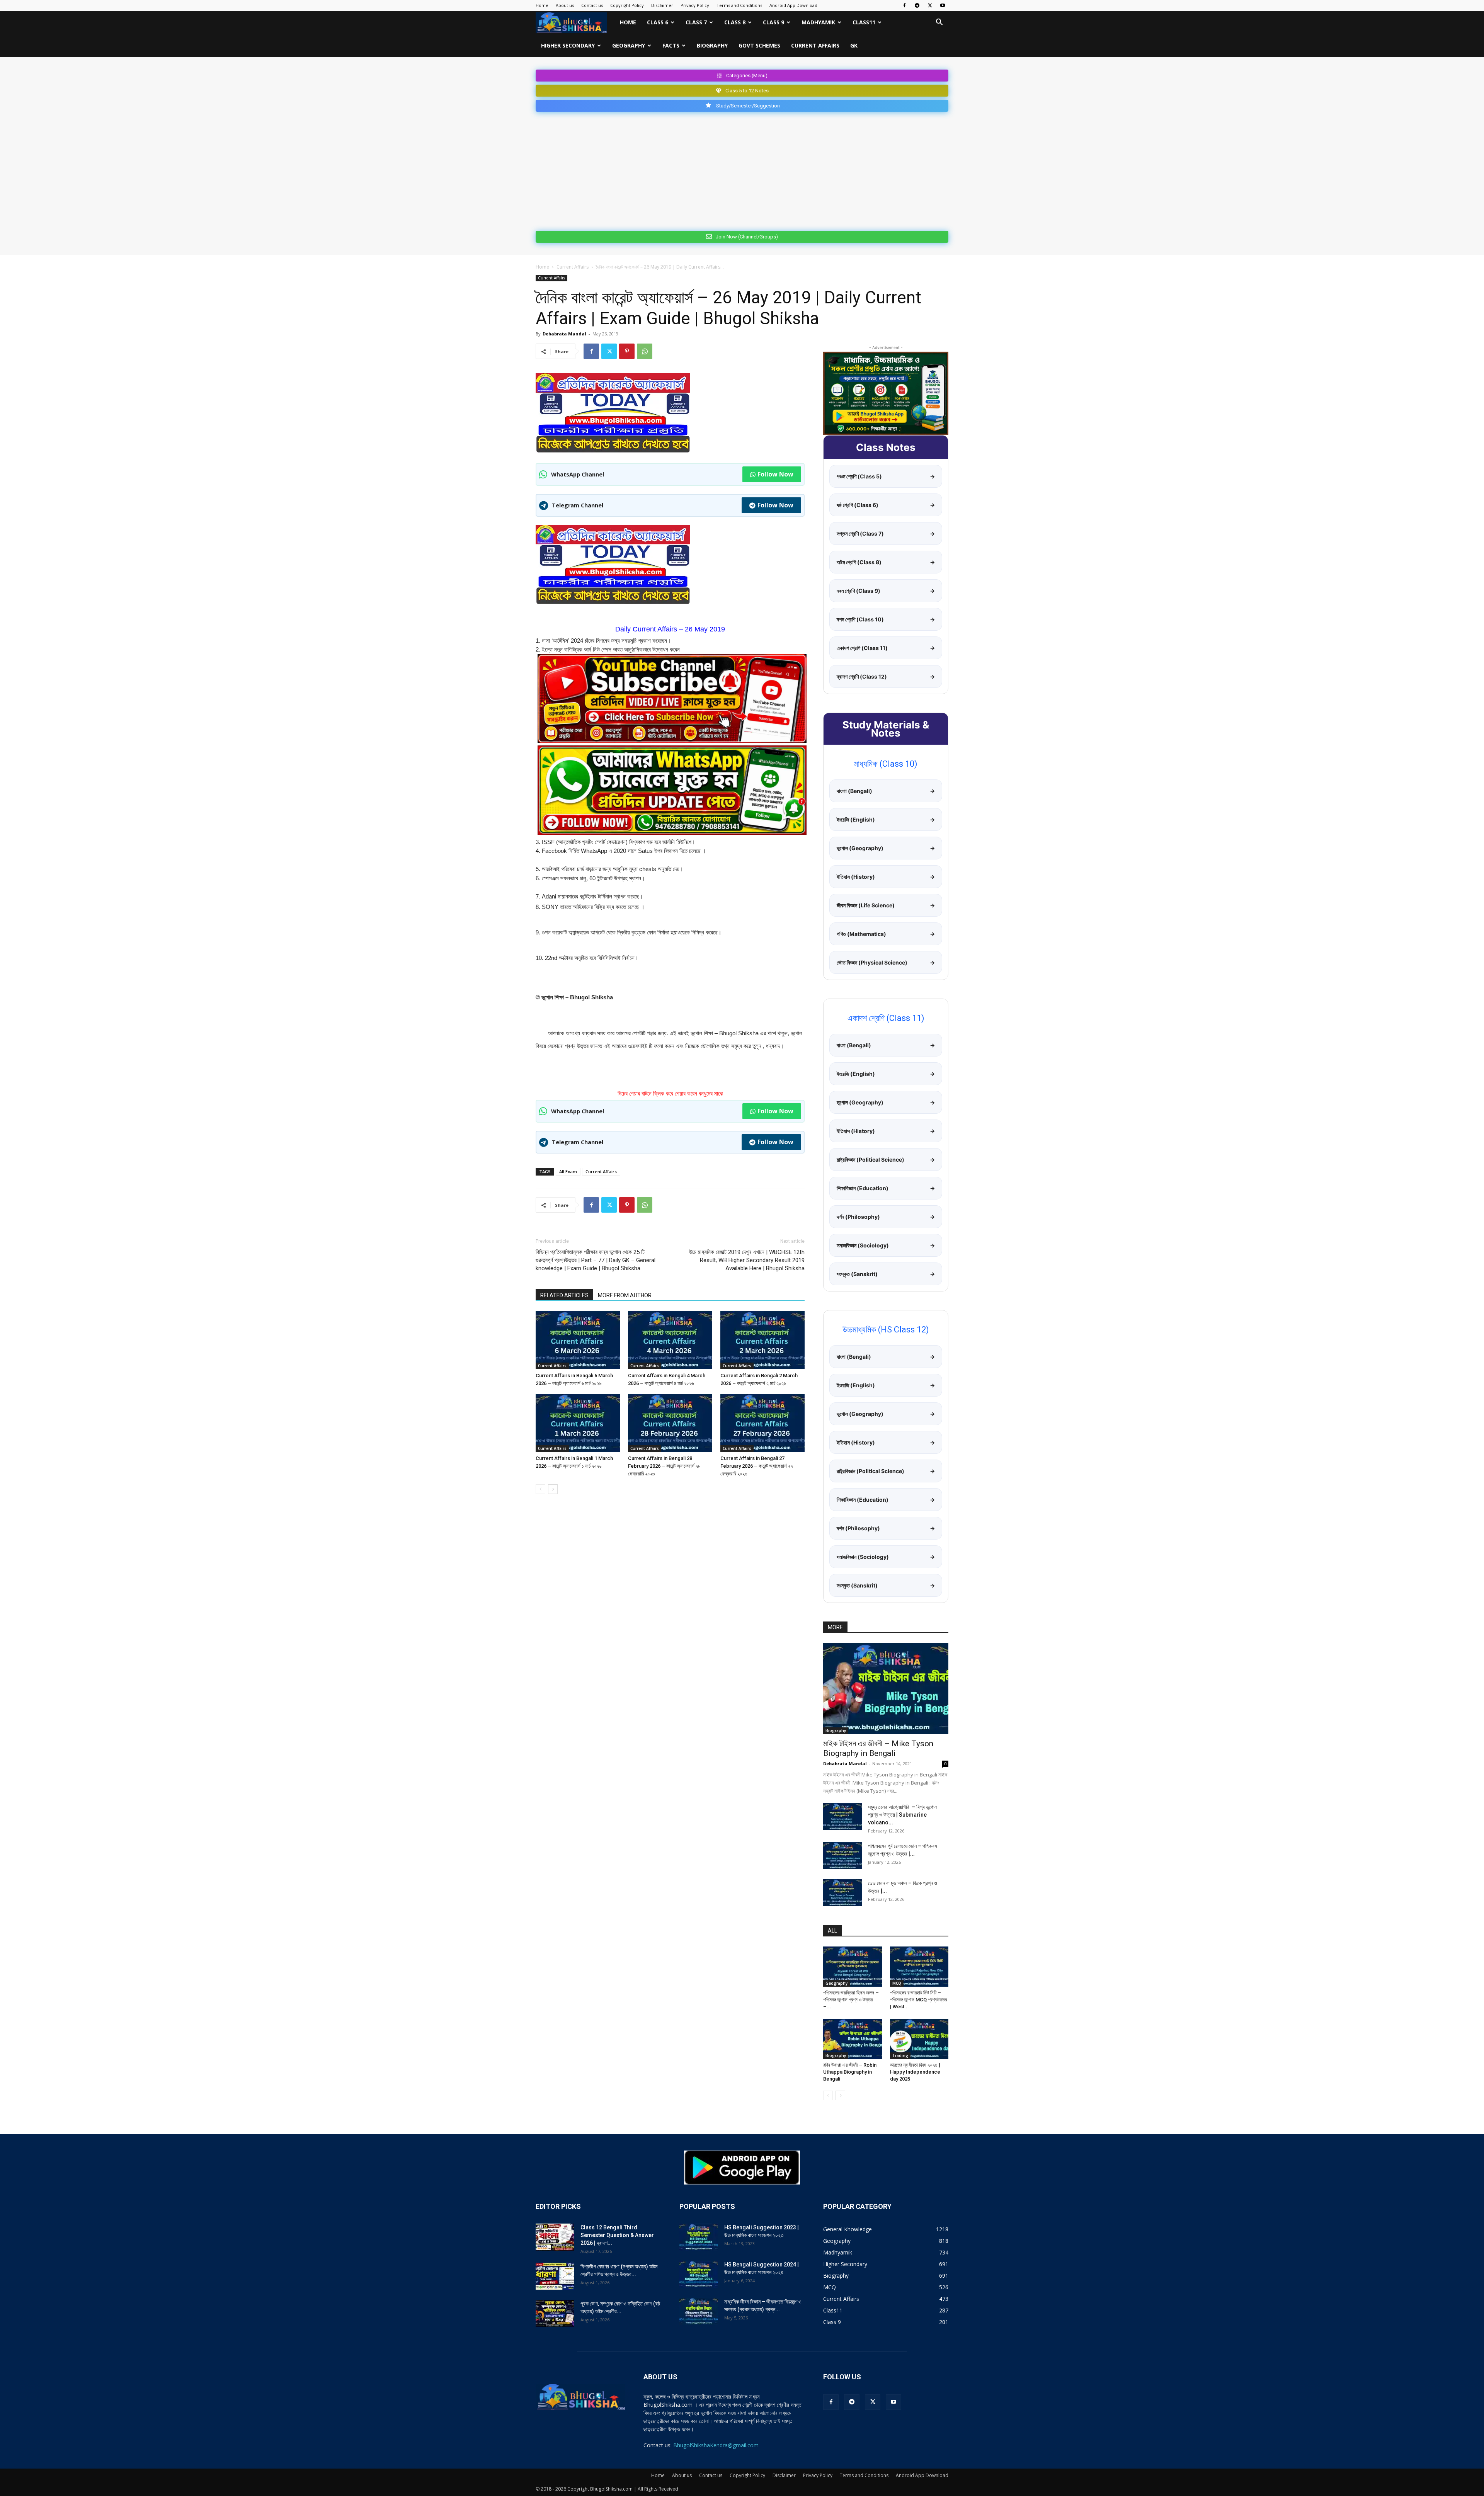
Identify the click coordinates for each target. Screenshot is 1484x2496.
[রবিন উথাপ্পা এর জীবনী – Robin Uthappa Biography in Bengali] (853, 2039)
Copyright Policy (627, 5)
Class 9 (773, 22)
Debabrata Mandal (564, 334)
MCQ (897, 1983)
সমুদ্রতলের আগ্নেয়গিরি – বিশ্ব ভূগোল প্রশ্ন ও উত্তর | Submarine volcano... (903, 1815)
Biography (712, 45)
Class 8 (735, 22)
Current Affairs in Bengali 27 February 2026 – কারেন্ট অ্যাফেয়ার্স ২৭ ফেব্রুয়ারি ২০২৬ (757, 1466)
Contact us (592, 5)
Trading (900, 2055)
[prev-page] (540, 1489)
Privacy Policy (695, 5)
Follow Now (775, 474)
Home (542, 5)
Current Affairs (815, 45)
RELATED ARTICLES (564, 1295)
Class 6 (658, 22)
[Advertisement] (742, 170)
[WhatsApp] (645, 351)
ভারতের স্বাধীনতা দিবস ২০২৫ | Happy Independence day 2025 (915, 2072)
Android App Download (793, 5)
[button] (939, 23)
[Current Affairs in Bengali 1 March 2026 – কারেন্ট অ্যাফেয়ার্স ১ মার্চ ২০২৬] (578, 1423)
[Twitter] (930, 5)
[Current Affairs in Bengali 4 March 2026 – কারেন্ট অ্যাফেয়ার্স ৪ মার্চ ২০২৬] (670, 1340)
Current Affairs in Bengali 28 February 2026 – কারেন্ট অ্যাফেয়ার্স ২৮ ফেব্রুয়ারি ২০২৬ (664, 1466)
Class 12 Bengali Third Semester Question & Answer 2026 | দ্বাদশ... (617, 2235)
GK (854, 45)
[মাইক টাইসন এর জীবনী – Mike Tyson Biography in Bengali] (886, 1689)
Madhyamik (818, 22)
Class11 (864, 22)
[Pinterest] (627, 351)
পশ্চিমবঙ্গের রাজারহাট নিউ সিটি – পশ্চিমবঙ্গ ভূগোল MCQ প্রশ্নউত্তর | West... (918, 2000)
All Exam (568, 1171)
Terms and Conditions (739, 5)
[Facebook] (904, 5)
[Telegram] (917, 5)
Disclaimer (662, 5)
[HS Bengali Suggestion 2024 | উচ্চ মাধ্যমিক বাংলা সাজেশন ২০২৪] (699, 2274)
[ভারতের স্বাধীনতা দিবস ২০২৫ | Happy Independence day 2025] (919, 2039)
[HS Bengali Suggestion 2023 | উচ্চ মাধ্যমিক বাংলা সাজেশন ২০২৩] (699, 2237)
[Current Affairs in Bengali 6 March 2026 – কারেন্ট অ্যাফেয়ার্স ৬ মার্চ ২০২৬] (578, 1340)
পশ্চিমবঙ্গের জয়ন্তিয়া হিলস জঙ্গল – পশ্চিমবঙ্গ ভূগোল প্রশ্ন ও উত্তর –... (851, 2000)
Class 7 (696, 22)
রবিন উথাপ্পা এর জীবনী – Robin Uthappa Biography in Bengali (850, 2072)
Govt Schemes (759, 45)
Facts (671, 45)
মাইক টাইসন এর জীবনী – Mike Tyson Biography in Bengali (878, 1748)
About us (565, 5)
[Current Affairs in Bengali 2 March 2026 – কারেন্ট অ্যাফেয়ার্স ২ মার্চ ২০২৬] (762, 1340)
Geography (629, 45)
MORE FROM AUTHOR (625, 1295)
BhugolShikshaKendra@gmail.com (716, 2445)
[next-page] (553, 1489)
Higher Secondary (568, 45)
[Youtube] (943, 5)
